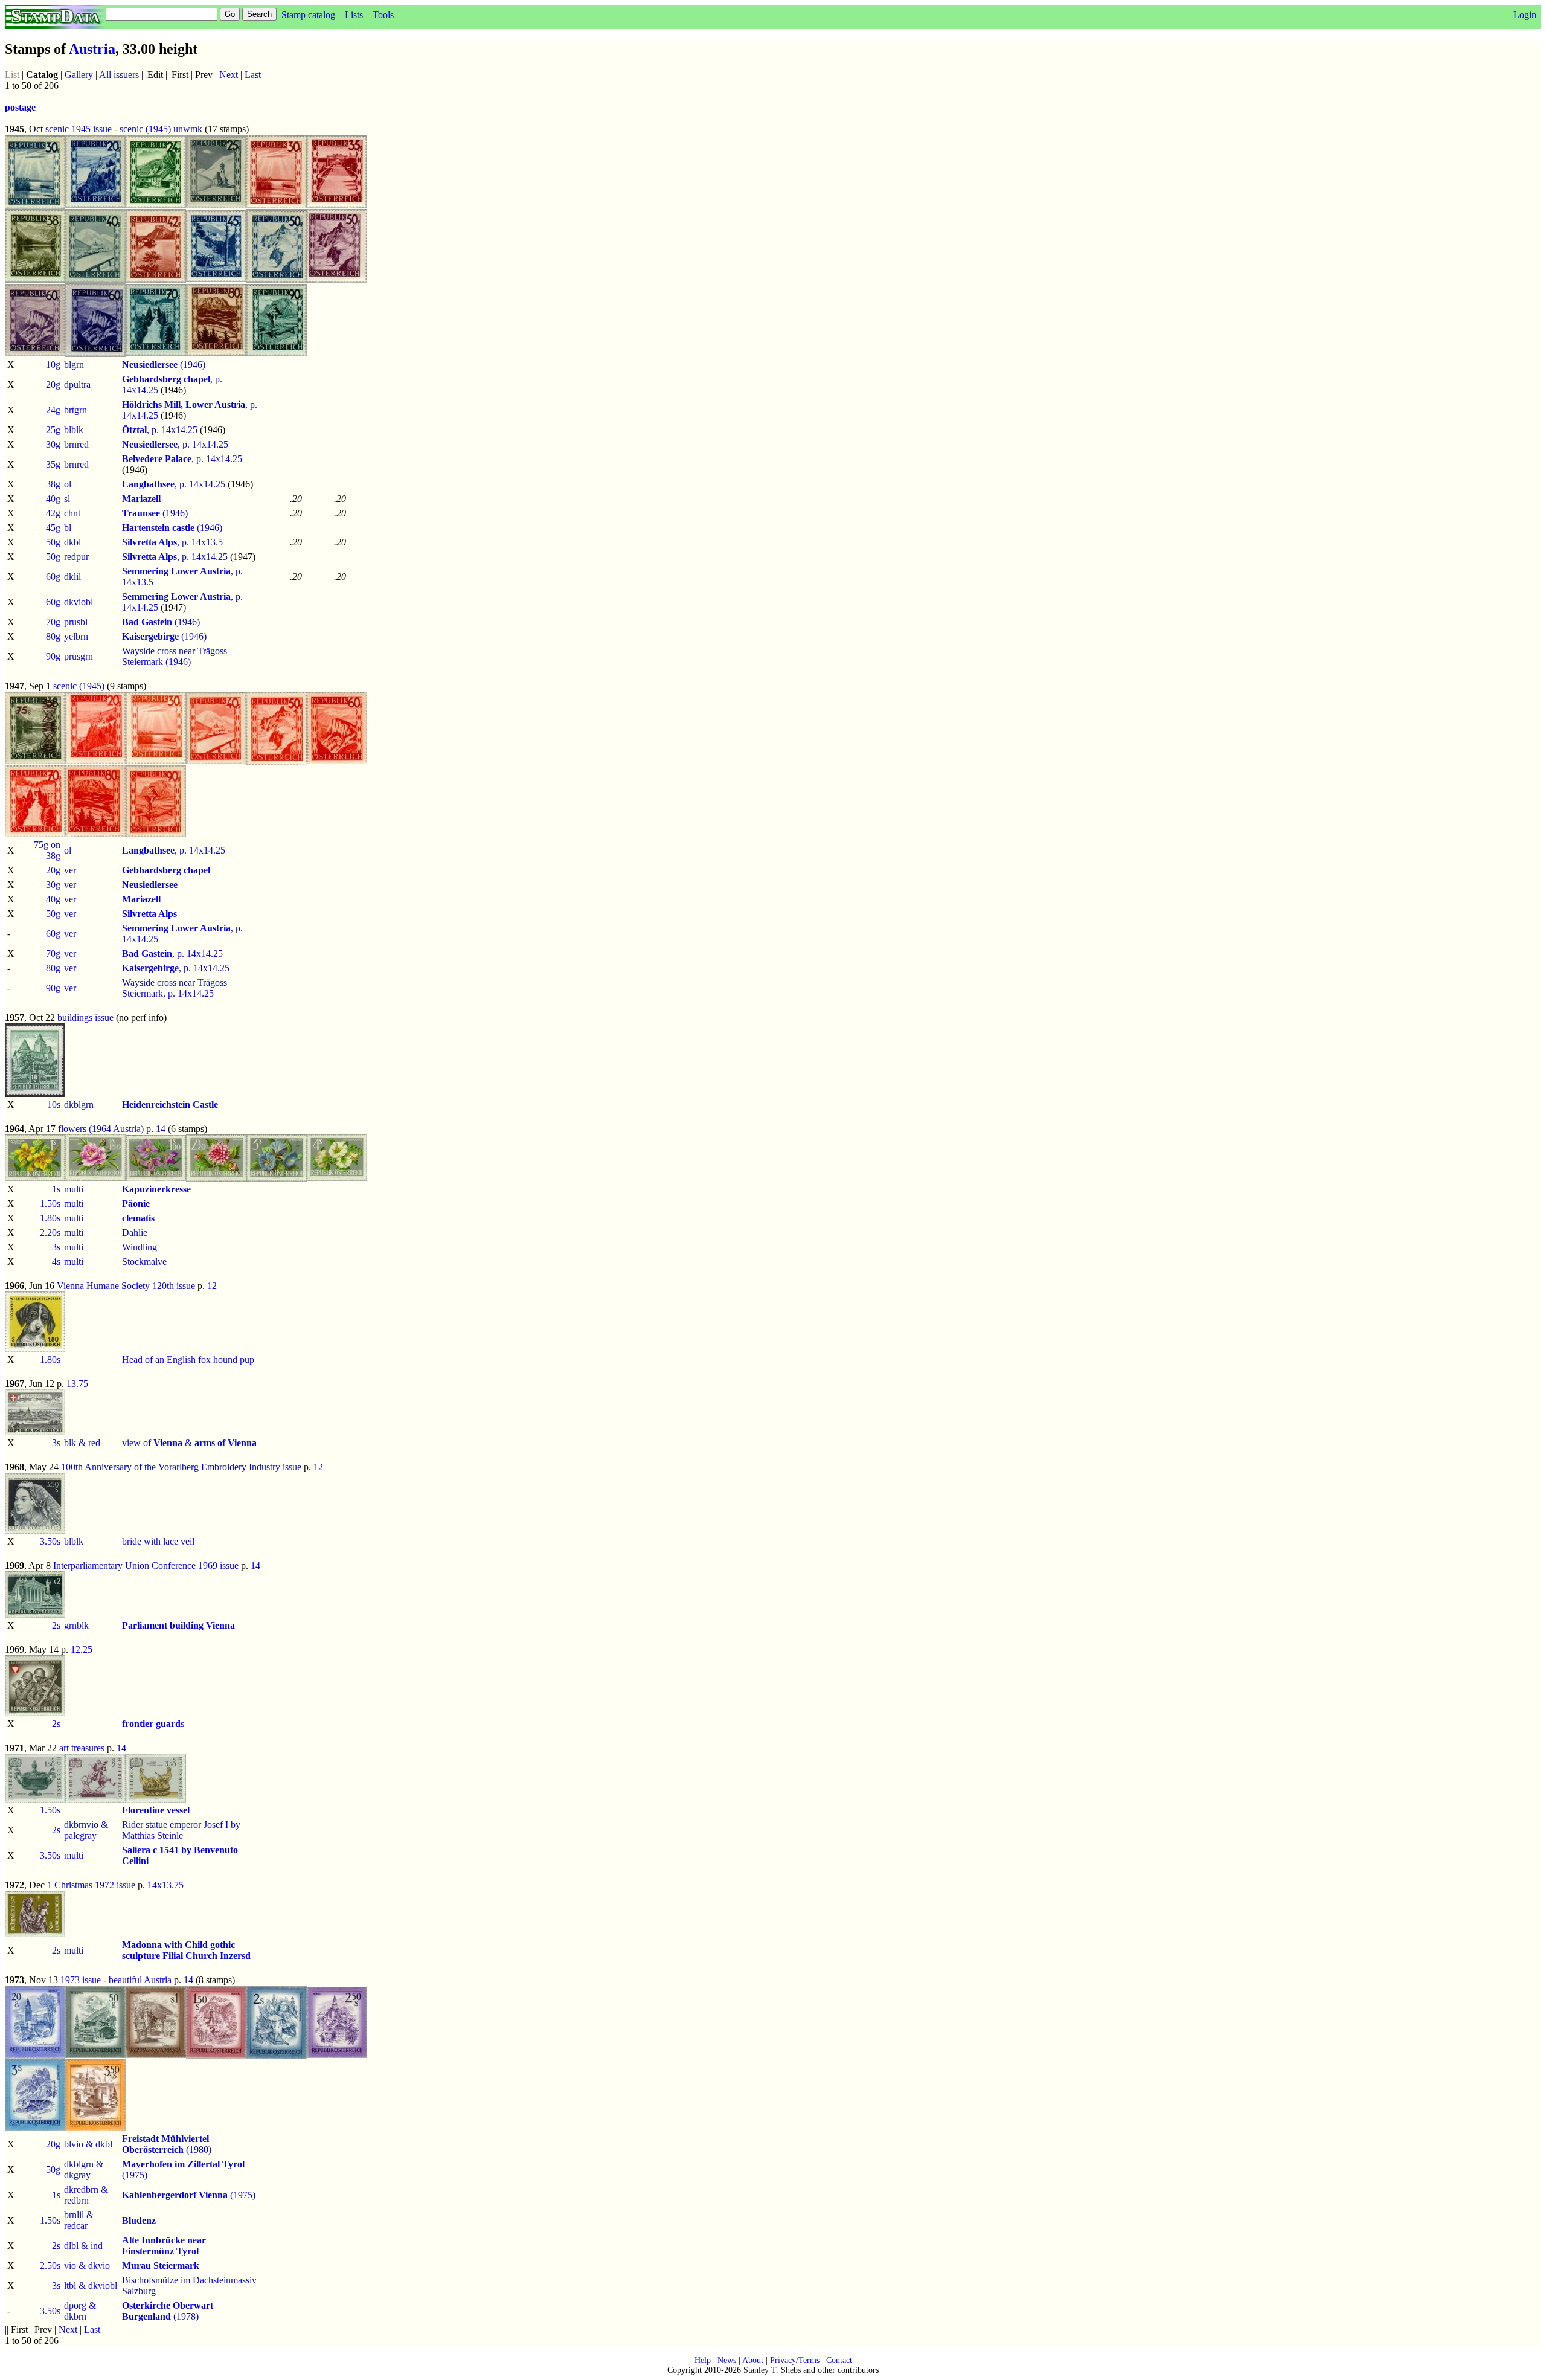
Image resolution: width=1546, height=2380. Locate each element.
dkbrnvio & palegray (86, 1830)
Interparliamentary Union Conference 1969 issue (146, 1565)
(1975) (189, 2195)
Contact (839, 2360)
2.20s (50, 1233)
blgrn (74, 365)
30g (53, 444)
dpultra (77, 384)
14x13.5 (207, 542)
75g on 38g (47, 850)
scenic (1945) (145, 129)
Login (1525, 15)
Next (229, 75)
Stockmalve (144, 1262)
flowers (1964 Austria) (101, 1129)
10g (53, 365)
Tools (383, 15)
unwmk (188, 129)
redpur (76, 557)
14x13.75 (165, 1885)
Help (703, 2360)
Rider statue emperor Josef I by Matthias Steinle (181, 1830)
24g (53, 410)
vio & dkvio (87, 2266)
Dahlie (135, 1233)
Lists (354, 15)
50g (53, 542)
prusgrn (79, 656)
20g (53, 384)
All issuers (119, 75)
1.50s (50, 1204)
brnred (76, 444)
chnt (72, 513)
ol (68, 484)
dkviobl (79, 602)
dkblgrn (79, 1105)
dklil (72, 577)
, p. (172, 379)
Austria (92, 49)
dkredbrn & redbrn (86, 2195)
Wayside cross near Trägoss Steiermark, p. (175, 988)
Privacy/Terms (795, 2360)
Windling (140, 1247)
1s (56, 1189)
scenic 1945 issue (79, 129)
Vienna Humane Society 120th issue (126, 1286)
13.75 (77, 1384)
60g (53, 577)
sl (67, 499)
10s (54, 1105)
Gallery (79, 75)
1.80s (50, 1218)
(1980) (167, 2144)
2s (56, 1625)
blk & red (82, 1443)
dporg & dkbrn (80, 2311)
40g (53, 499)
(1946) (164, 365)
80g (53, 636)
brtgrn (75, 410)
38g (53, 484)
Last (253, 75)
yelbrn (76, 636)
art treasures (82, 1748)
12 (212, 1286)
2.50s (50, 2266)
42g (53, 513)
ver (70, 870)
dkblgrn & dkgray (84, 2169)
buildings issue (85, 1018)
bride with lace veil (158, 1541)
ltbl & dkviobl (91, 2285)
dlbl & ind (83, 2246)
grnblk (76, 1625)
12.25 (82, 1649)
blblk (74, 430)
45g (53, 528)
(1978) (168, 2311)
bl (68, 528)
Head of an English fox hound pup (188, 1359)
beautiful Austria (140, 1980)
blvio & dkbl (88, 2144)
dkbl (72, 542)
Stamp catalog (308, 15)
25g (53, 430)
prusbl (76, 622)
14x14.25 (140, 390)
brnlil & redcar (79, 2220)
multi (74, 1189)
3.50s (50, 1541)
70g (53, 622)
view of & (189, 1443)
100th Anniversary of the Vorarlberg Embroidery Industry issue (181, 1467)
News (727, 2360)
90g (53, 656)
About (753, 2360)
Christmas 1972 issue (95, 1885)
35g (53, 464)
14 (161, 1129)
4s (56, 1262)
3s (56, 1247)
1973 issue (81, 1980)
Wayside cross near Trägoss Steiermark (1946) (175, 656)
